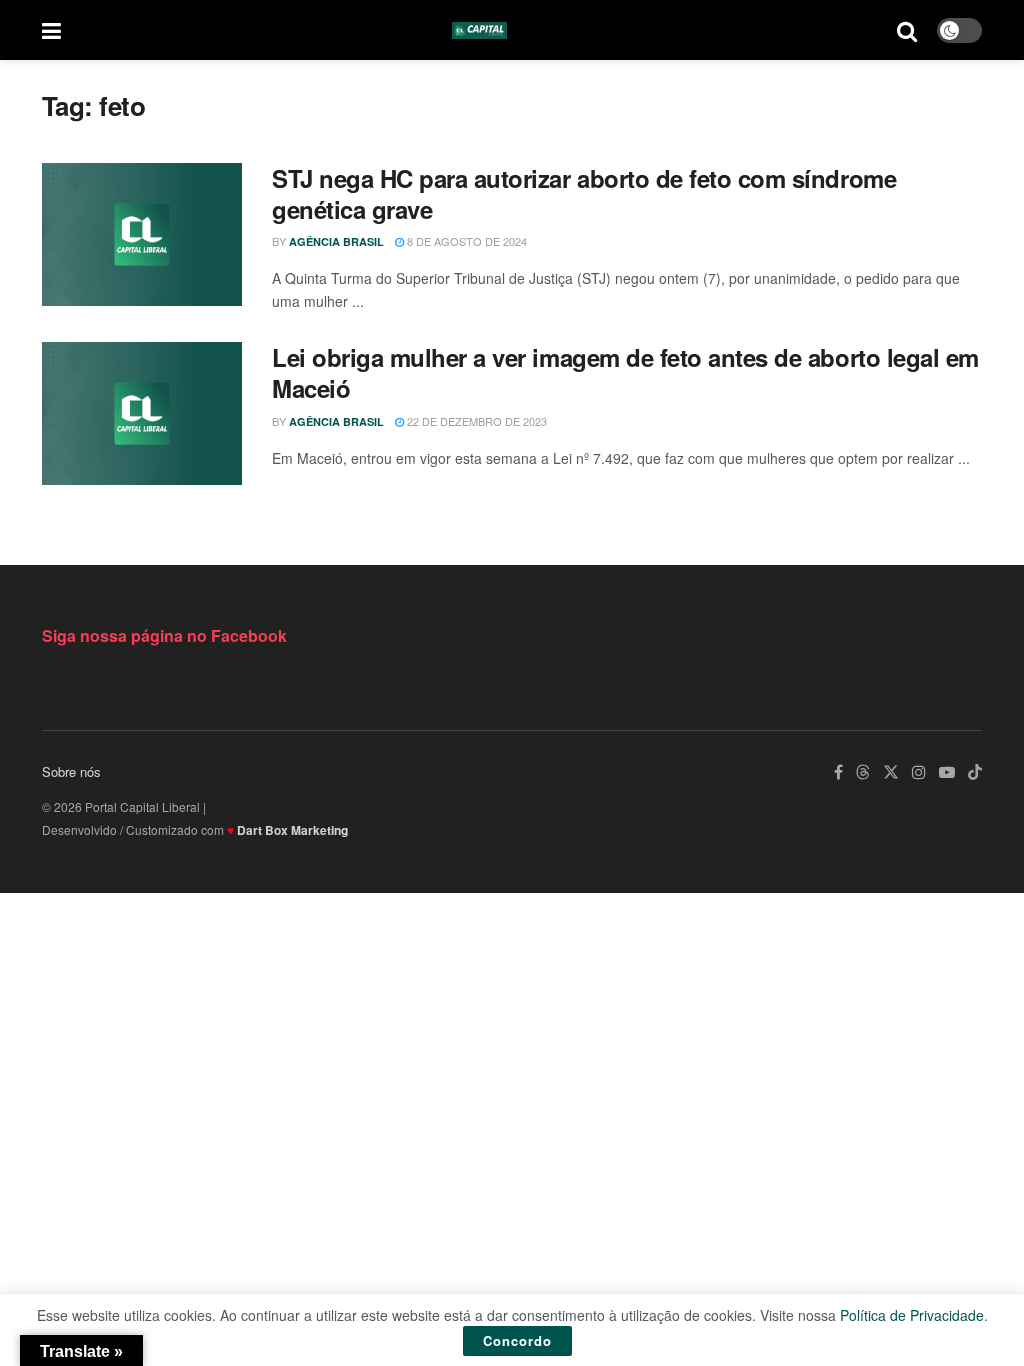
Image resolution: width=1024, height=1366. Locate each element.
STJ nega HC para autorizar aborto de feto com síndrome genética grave (584, 193)
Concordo (517, 1340)
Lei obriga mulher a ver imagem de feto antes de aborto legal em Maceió (625, 372)
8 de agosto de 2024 (465, 241)
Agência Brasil (336, 241)
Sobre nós (71, 771)
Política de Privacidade (912, 1315)
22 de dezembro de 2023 (475, 421)
